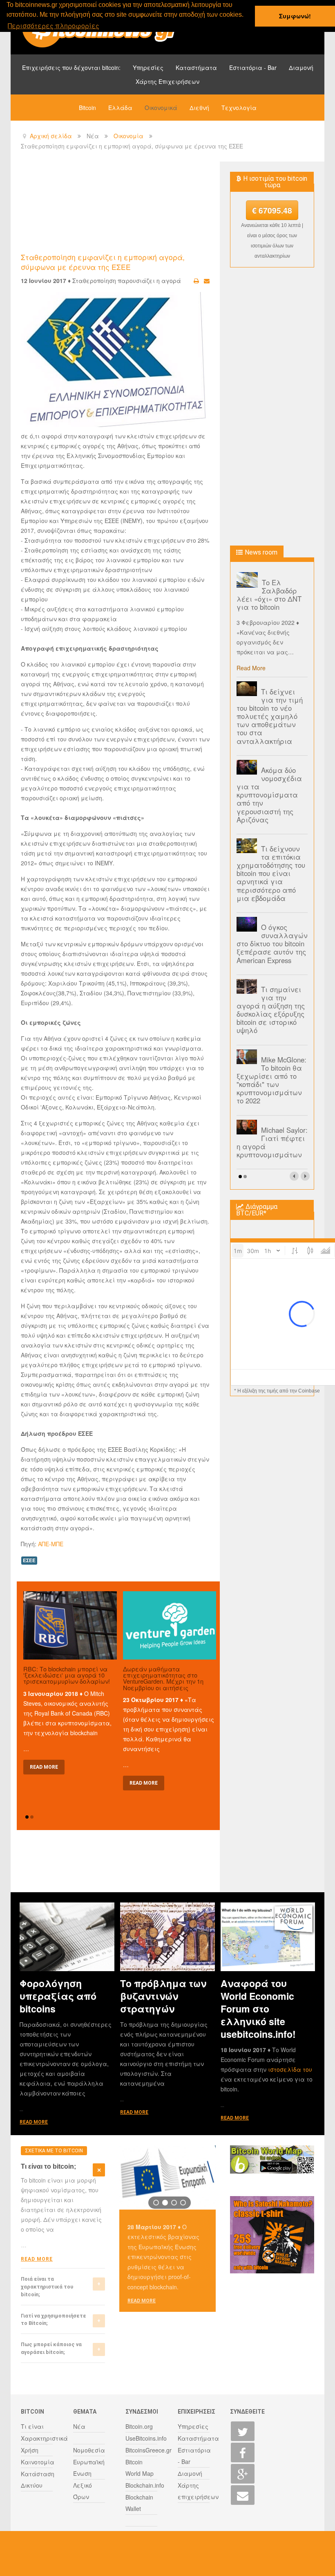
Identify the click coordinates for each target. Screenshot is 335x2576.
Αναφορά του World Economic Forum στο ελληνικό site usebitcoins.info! (258, 2009)
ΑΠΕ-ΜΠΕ (51, 1544)
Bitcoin (87, 108)
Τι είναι (32, 2426)
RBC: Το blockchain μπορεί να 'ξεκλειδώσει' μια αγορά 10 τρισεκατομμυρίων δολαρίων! (67, 1675)
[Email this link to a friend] (207, 281)
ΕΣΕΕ (29, 1560)
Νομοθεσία (89, 2450)
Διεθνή (199, 108)
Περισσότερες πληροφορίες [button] (54, 26)
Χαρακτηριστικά (44, 2438)
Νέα (79, 2426)
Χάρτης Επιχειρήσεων (167, 81)
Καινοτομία (38, 2462)
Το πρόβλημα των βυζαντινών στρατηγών (163, 1996)
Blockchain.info (145, 2485)
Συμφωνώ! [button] (295, 16)
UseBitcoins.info (146, 2438)
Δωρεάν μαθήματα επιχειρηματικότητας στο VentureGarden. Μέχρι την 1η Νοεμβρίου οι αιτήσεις (163, 1678)
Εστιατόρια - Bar (253, 67)
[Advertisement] (170, 207)
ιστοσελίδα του (290, 2069)
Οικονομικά (161, 108)
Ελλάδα (120, 108)
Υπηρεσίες (148, 67)
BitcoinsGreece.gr (149, 2450)
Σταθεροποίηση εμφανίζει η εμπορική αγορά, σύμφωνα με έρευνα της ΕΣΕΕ (103, 262)
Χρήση (30, 2450)
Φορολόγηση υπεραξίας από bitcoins (58, 1996)
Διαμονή (301, 67)
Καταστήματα (196, 67)
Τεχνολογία (239, 108)
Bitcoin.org (139, 2426)
